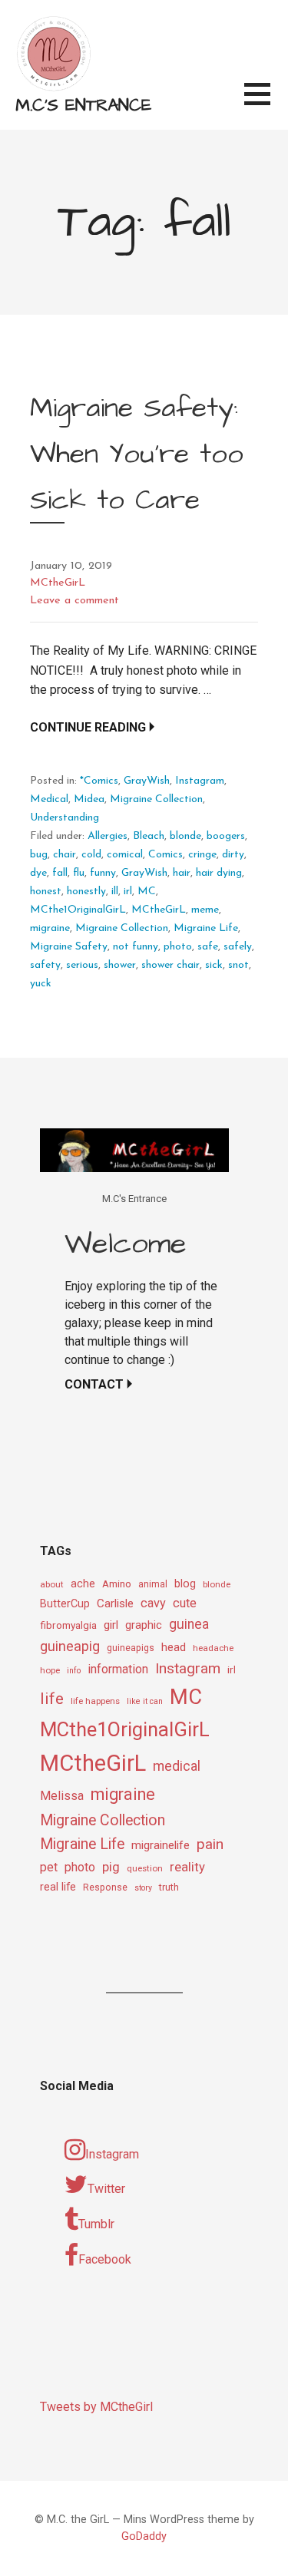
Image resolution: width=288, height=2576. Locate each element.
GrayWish (147, 781)
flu (79, 873)
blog (185, 1584)
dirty (233, 855)
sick (214, 965)
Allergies (108, 836)
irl (128, 892)
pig (111, 1867)
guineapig (70, 1646)
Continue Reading (88, 727)
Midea (89, 799)
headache (213, 1648)
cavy (153, 1603)
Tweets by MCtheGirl (96, 2407)
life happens (95, 1701)
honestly (86, 892)
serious (82, 965)
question (145, 1868)
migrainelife (161, 1845)
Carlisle (115, 1603)
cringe (202, 855)
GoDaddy (144, 2536)
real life (58, 1887)
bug (39, 855)
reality (187, 1867)
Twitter (106, 2189)
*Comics (99, 781)
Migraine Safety (69, 947)
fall (60, 873)
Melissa (62, 1796)
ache (83, 1584)
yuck (41, 984)
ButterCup (65, 1604)
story (143, 1888)
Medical (49, 799)
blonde (185, 836)
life (52, 1699)
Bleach (149, 836)
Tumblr (96, 2224)
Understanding (65, 818)
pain (210, 1844)
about (52, 1584)
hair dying (219, 873)
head (174, 1647)
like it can (145, 1701)
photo (178, 947)
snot (238, 965)
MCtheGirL (58, 583)
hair (182, 873)
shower (120, 965)
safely (238, 947)
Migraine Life (206, 928)
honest (46, 892)
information (118, 1669)
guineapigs (131, 1648)
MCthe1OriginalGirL (78, 910)
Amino (117, 1584)
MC (147, 892)
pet (49, 1867)
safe (208, 947)
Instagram (200, 781)
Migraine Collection (156, 799)
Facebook (105, 2259)
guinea (189, 1624)
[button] (266, 103)
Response (105, 1887)
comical (125, 855)
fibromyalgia (68, 1625)
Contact (94, 1384)
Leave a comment (74, 601)
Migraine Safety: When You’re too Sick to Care (137, 454)
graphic (144, 1625)
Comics (166, 855)
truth (169, 1887)
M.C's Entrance (83, 106)
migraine (50, 928)
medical (177, 1766)
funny (103, 873)
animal (153, 1584)
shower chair (170, 965)
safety (45, 965)
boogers (226, 836)
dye (38, 873)
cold (91, 855)
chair (65, 855)
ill (115, 892)
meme (205, 910)
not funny (136, 947)
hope (50, 1670)
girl (111, 1625)
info (74, 1671)
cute (185, 1603)
